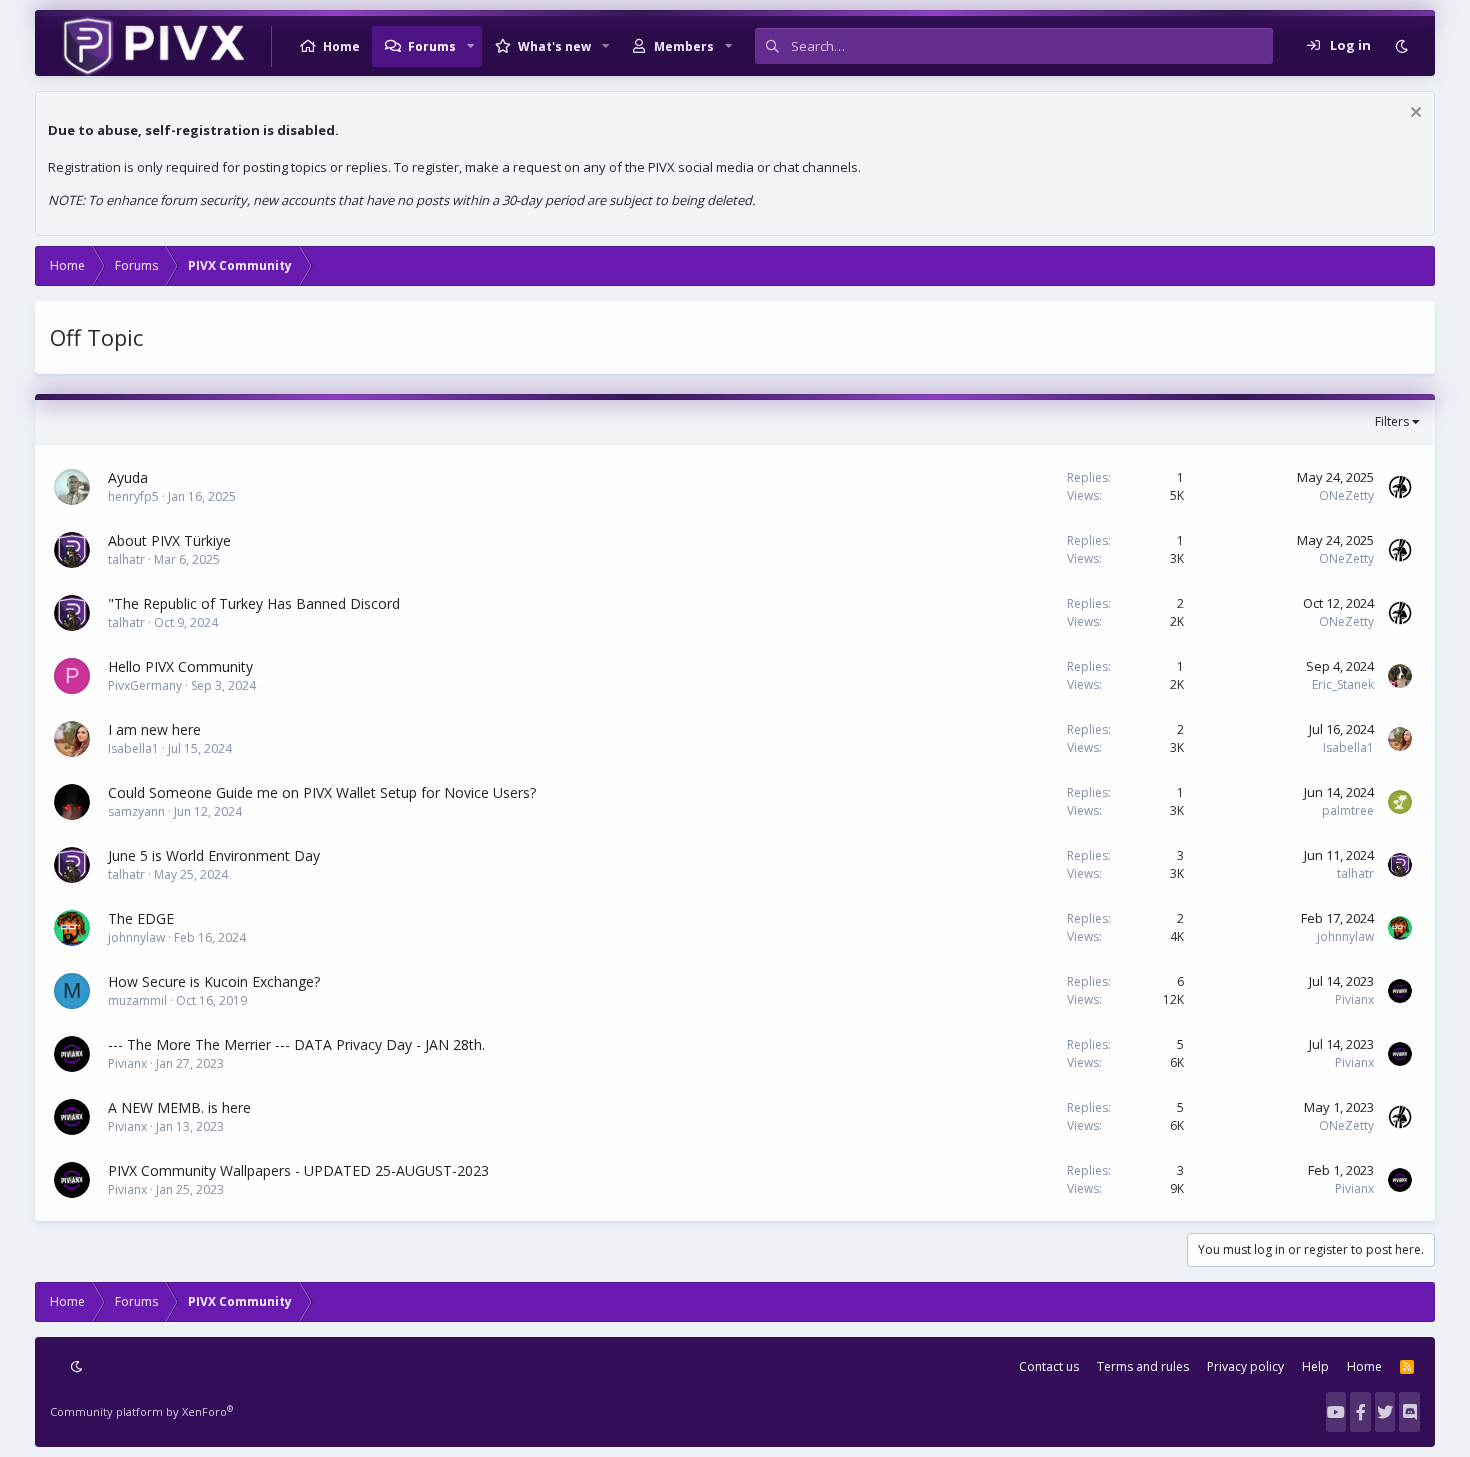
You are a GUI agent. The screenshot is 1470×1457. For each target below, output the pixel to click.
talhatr (126, 559)
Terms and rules (1143, 1366)
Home (341, 46)
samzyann (136, 811)
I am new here (154, 729)
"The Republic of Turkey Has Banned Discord (254, 603)
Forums (432, 46)
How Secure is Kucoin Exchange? (214, 981)
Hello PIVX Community (180, 666)
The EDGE (141, 918)
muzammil (137, 1000)
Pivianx (1354, 999)
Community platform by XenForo (141, 1411)
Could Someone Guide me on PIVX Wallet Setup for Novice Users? (322, 792)
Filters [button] (1392, 421)
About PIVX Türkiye (169, 540)
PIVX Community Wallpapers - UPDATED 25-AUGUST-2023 (298, 1170)
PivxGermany (145, 685)
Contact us (1049, 1366)
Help (1315, 1366)
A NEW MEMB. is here (179, 1107)
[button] (471, 46)
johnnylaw (136, 937)
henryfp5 (133, 496)
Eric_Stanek (1343, 684)
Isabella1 (133, 748)
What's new (554, 46)
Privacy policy (1245, 1366)
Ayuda (128, 477)
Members (684, 46)
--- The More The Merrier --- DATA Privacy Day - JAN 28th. (296, 1044)
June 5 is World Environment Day (214, 855)
